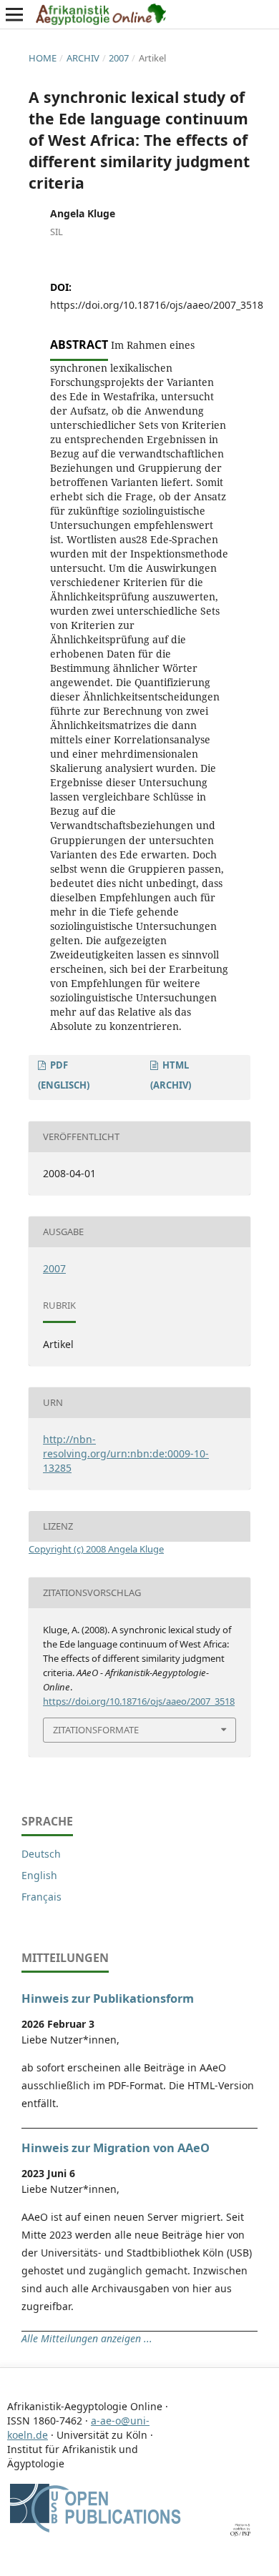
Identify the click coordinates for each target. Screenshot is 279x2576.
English (39, 1875)
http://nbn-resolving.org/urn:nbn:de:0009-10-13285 (126, 1453)
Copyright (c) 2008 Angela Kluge (96, 1549)
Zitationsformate (96, 1730)
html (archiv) (171, 1075)
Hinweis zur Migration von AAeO (116, 2148)
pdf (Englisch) (64, 1075)
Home (43, 58)
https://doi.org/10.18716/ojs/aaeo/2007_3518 (157, 305)
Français (41, 1897)
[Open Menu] (14, 14)
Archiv (83, 58)
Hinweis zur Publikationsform (108, 1998)
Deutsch (41, 1854)
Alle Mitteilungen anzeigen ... (87, 2338)
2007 (119, 58)
